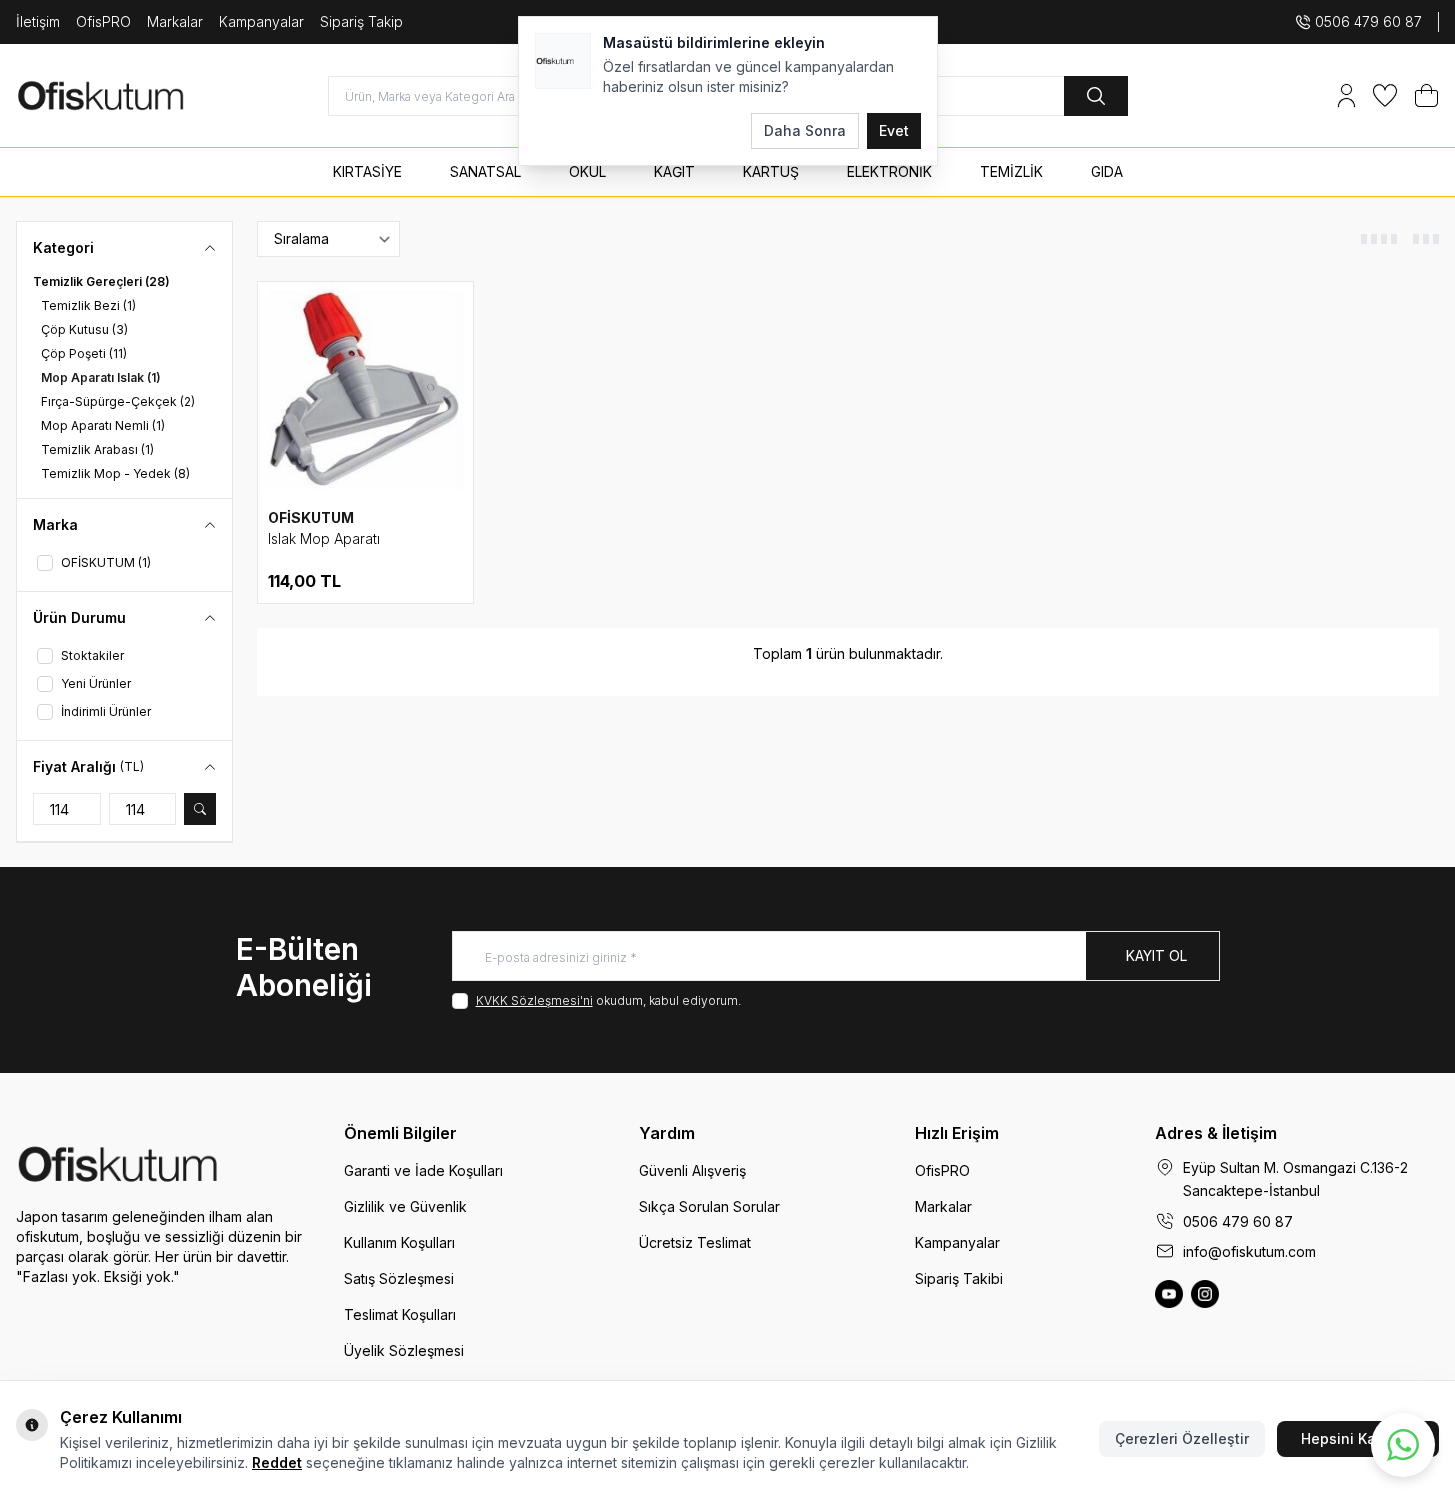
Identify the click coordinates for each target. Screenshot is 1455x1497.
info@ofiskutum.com (1249, 1251)
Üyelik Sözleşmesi (404, 1350)
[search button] (1096, 96)
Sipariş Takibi (959, 1278)
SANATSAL (485, 171)
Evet (894, 130)
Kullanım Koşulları (399, 1242)
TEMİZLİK (1011, 171)
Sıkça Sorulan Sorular (709, 1206)
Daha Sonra (805, 130)
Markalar (175, 21)
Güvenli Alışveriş (692, 1170)
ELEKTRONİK (889, 171)
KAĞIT (674, 171)
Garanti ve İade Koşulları (423, 1170)
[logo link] (136, 95)
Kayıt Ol (1156, 955)
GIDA (1107, 171)
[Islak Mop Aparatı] (365, 389)
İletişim (38, 21)
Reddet (277, 1462)
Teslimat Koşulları (400, 1314)
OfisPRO (103, 21)
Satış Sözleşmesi (399, 1278)
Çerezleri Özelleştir (1182, 1438)
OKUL (587, 171)
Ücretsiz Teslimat (695, 1242)
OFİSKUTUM (311, 517)
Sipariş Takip (361, 21)
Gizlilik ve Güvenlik (405, 1206)
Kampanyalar (261, 21)
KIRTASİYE (367, 171)
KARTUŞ (771, 171)
